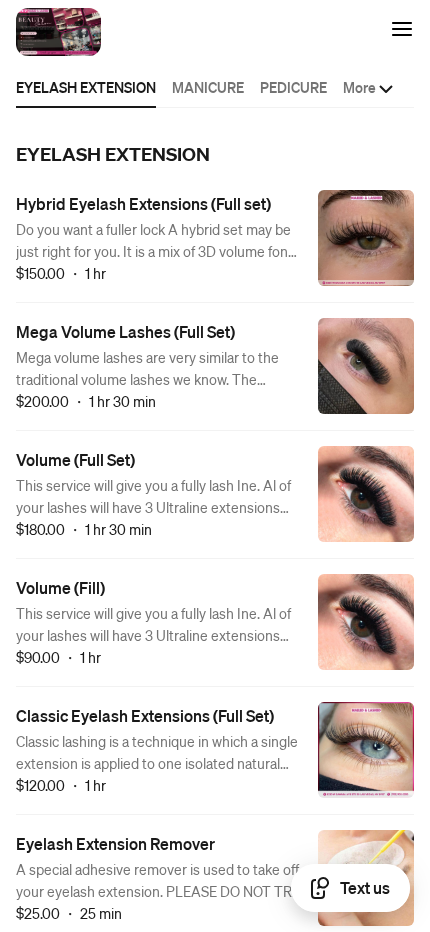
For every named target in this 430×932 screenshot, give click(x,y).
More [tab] (359, 87)
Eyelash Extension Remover (115, 843)
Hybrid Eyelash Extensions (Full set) (143, 203)
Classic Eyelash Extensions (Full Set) (145, 715)
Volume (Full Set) (75, 459)
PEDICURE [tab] (293, 87)
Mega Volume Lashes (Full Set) (125, 331)
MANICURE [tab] (208, 87)
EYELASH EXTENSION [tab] (86, 87)
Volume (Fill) (60, 587)
